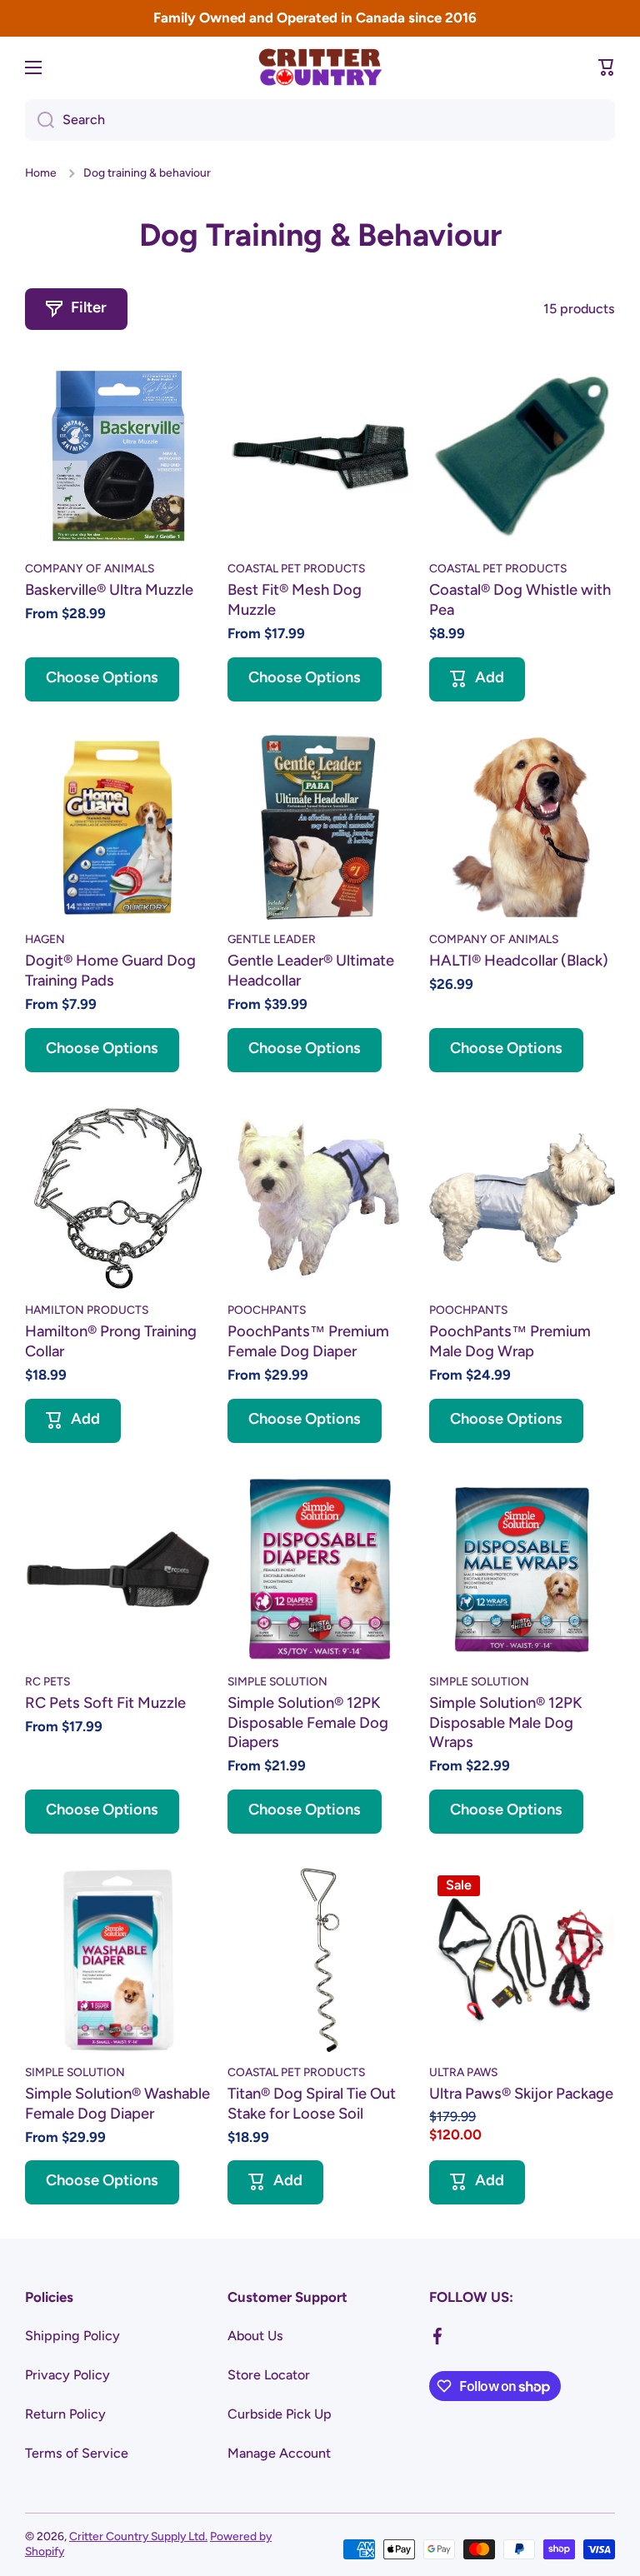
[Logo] (320, 67)
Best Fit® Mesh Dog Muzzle (295, 600)
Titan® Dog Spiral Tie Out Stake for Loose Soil (312, 2104)
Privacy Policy (67, 2375)
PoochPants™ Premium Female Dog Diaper (308, 1341)
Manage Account (279, 2453)
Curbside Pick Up (280, 2414)
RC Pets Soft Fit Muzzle (105, 1703)
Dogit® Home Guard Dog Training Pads (110, 971)
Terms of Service (77, 2453)
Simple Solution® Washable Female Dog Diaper (117, 2104)
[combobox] (320, 120)
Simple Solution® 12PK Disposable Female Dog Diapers (308, 1723)
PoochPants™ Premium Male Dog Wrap (510, 1341)
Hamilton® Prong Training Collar (111, 1341)
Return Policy (65, 2414)
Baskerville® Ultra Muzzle (109, 590)
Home (41, 172)
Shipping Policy (72, 2336)
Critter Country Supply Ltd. (138, 2536)
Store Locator (269, 2375)
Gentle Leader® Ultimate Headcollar (311, 971)
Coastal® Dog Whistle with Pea (520, 600)
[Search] (40, 120)
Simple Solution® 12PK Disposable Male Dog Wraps (506, 1723)
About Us (255, 2336)
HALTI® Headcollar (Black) (519, 961)
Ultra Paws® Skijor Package (521, 2094)
